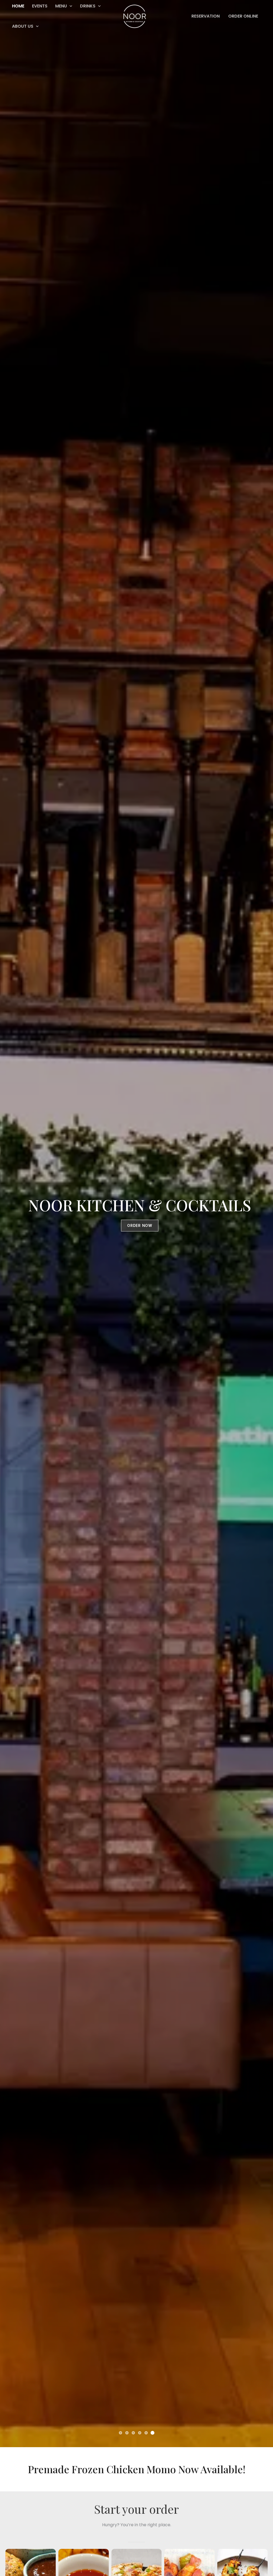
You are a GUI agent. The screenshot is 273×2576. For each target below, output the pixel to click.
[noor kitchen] (135, 16)
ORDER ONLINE (243, 16)
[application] (36, 26)
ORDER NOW (140, 1225)
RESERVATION (206, 16)
